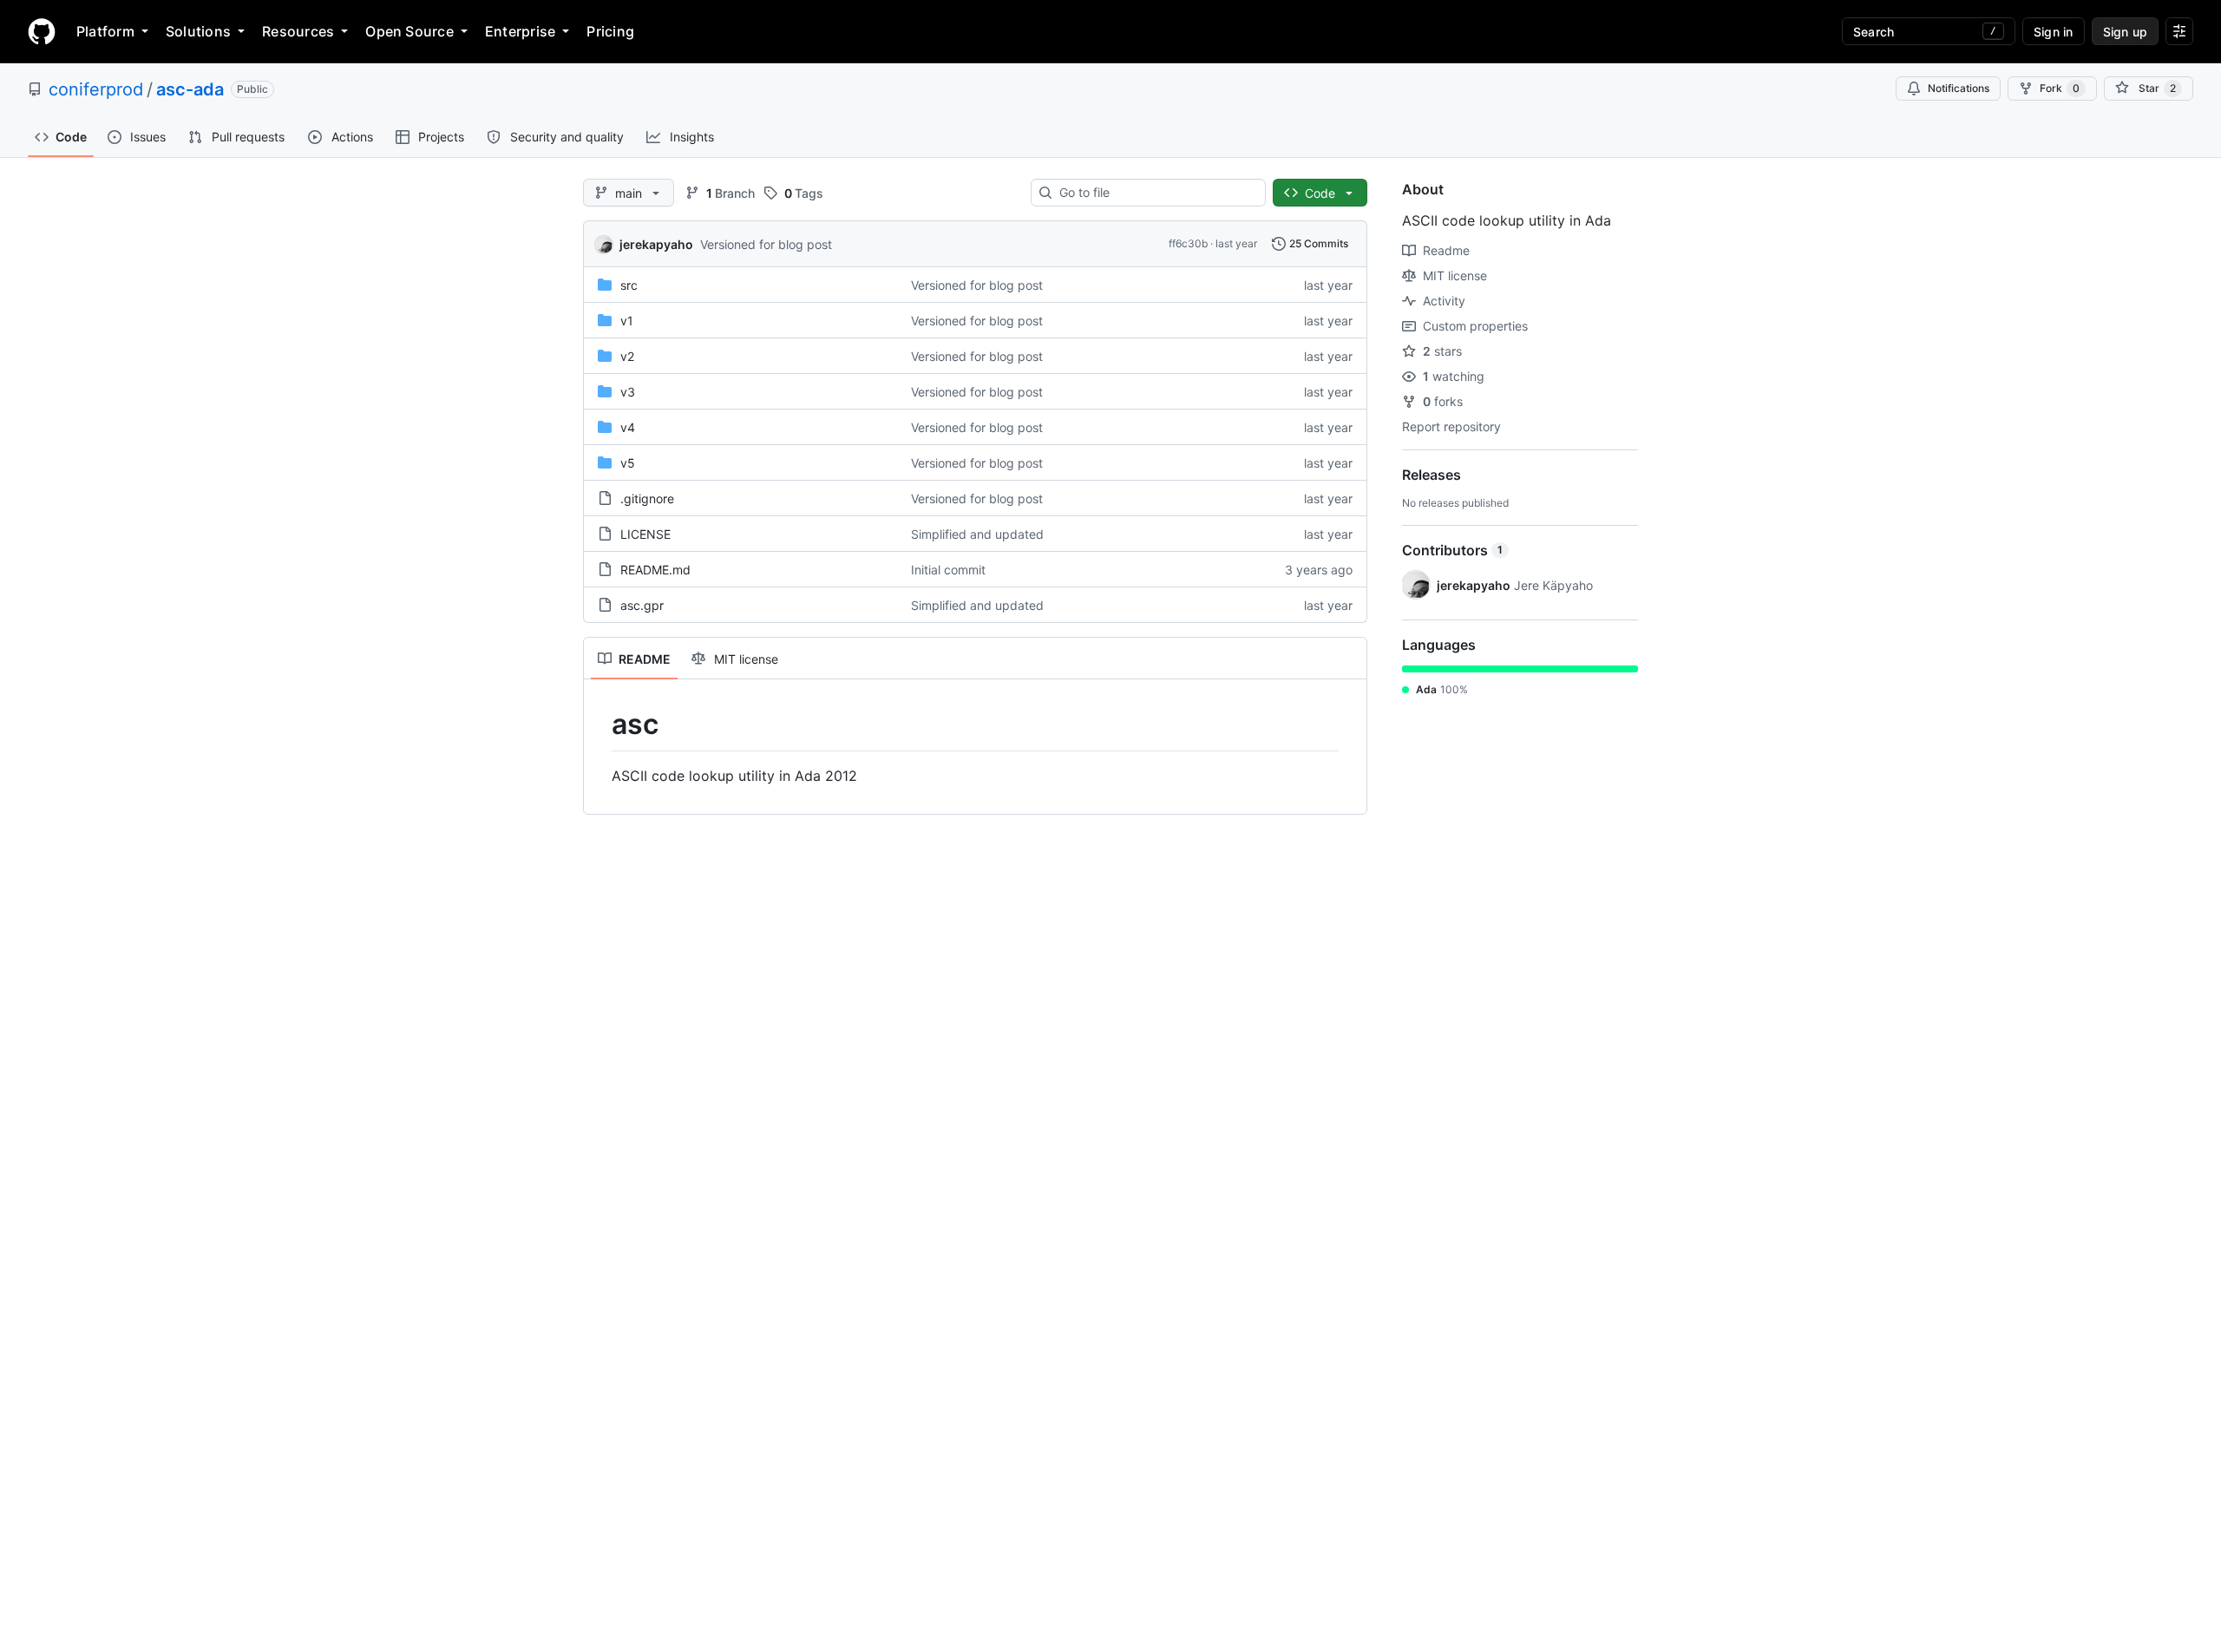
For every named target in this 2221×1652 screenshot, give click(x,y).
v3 (628, 392)
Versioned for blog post (766, 244)
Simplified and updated (977, 534)
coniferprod (96, 89)
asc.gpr (642, 605)
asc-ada (190, 89)
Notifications (1959, 88)
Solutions (198, 31)
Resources (298, 31)
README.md (655, 570)
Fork (2060, 88)
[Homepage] (42, 31)
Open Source (409, 31)
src (629, 285)
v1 (627, 321)
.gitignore (647, 498)
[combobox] (1155, 193)
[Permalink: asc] (599, 724)
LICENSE (645, 534)
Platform (105, 31)
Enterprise (520, 31)
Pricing (610, 31)
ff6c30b (1188, 243)
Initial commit (948, 570)
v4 (628, 427)
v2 (627, 356)
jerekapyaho (656, 244)
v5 (628, 463)
